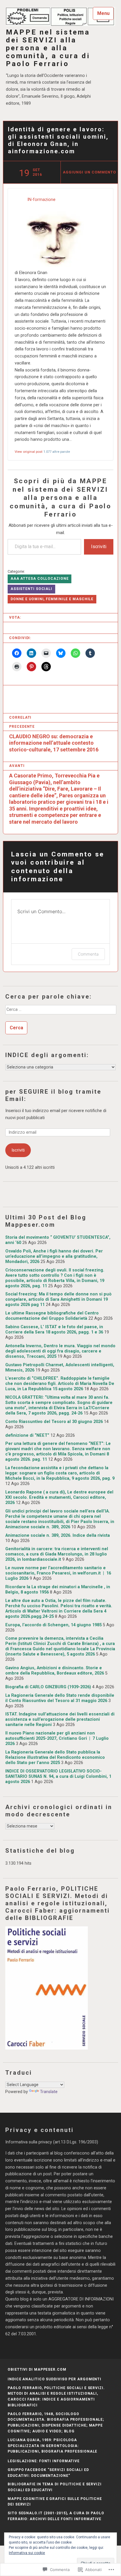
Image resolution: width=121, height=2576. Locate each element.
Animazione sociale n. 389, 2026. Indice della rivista (58, 1535)
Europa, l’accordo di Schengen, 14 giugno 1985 (53, 1625)
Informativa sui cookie (27, 2553)
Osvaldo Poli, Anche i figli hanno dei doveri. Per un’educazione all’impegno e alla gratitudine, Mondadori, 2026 (54, 1256)
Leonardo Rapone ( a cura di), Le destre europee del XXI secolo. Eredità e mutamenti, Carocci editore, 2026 (59, 1497)
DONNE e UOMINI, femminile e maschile (52, 599)
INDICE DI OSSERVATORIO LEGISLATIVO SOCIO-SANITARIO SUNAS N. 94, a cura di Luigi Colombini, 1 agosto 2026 (58, 1776)
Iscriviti (99, 547)
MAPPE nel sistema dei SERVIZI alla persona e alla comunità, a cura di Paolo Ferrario (48, 48)
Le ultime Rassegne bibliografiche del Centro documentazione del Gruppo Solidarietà (52, 1316)
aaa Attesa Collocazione (40, 579)
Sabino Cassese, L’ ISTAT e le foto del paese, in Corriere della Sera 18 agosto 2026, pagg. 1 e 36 (54, 1330)
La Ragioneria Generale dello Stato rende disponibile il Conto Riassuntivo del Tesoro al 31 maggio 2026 (60, 1698)
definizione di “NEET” (27, 1435)
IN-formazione (41, 200)
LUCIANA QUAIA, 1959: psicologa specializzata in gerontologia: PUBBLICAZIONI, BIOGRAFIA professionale (52, 2446)
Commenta (88, 954)
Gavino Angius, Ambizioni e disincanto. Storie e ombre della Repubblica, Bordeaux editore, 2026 (55, 1671)
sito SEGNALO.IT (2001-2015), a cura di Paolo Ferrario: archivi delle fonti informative (56, 2516)
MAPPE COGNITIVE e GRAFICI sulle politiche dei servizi (55, 2502)
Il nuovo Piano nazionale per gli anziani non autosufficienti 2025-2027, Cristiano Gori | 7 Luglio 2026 (57, 1738)
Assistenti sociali (31, 589)
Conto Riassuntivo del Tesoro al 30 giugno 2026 (54, 1422)
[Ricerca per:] (60, 1011)
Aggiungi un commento (89, 172)
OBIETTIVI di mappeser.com (37, 2369)
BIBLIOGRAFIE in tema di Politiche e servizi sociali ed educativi (55, 2487)
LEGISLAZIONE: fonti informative (44, 2461)
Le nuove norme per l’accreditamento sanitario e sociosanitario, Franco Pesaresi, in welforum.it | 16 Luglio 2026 (58, 1573)
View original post (29, 452)
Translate (49, 2092)
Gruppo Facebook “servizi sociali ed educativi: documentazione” (48, 2473)
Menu (103, 13)
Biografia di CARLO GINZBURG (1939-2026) (48, 1687)
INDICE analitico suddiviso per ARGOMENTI (54, 2379)
